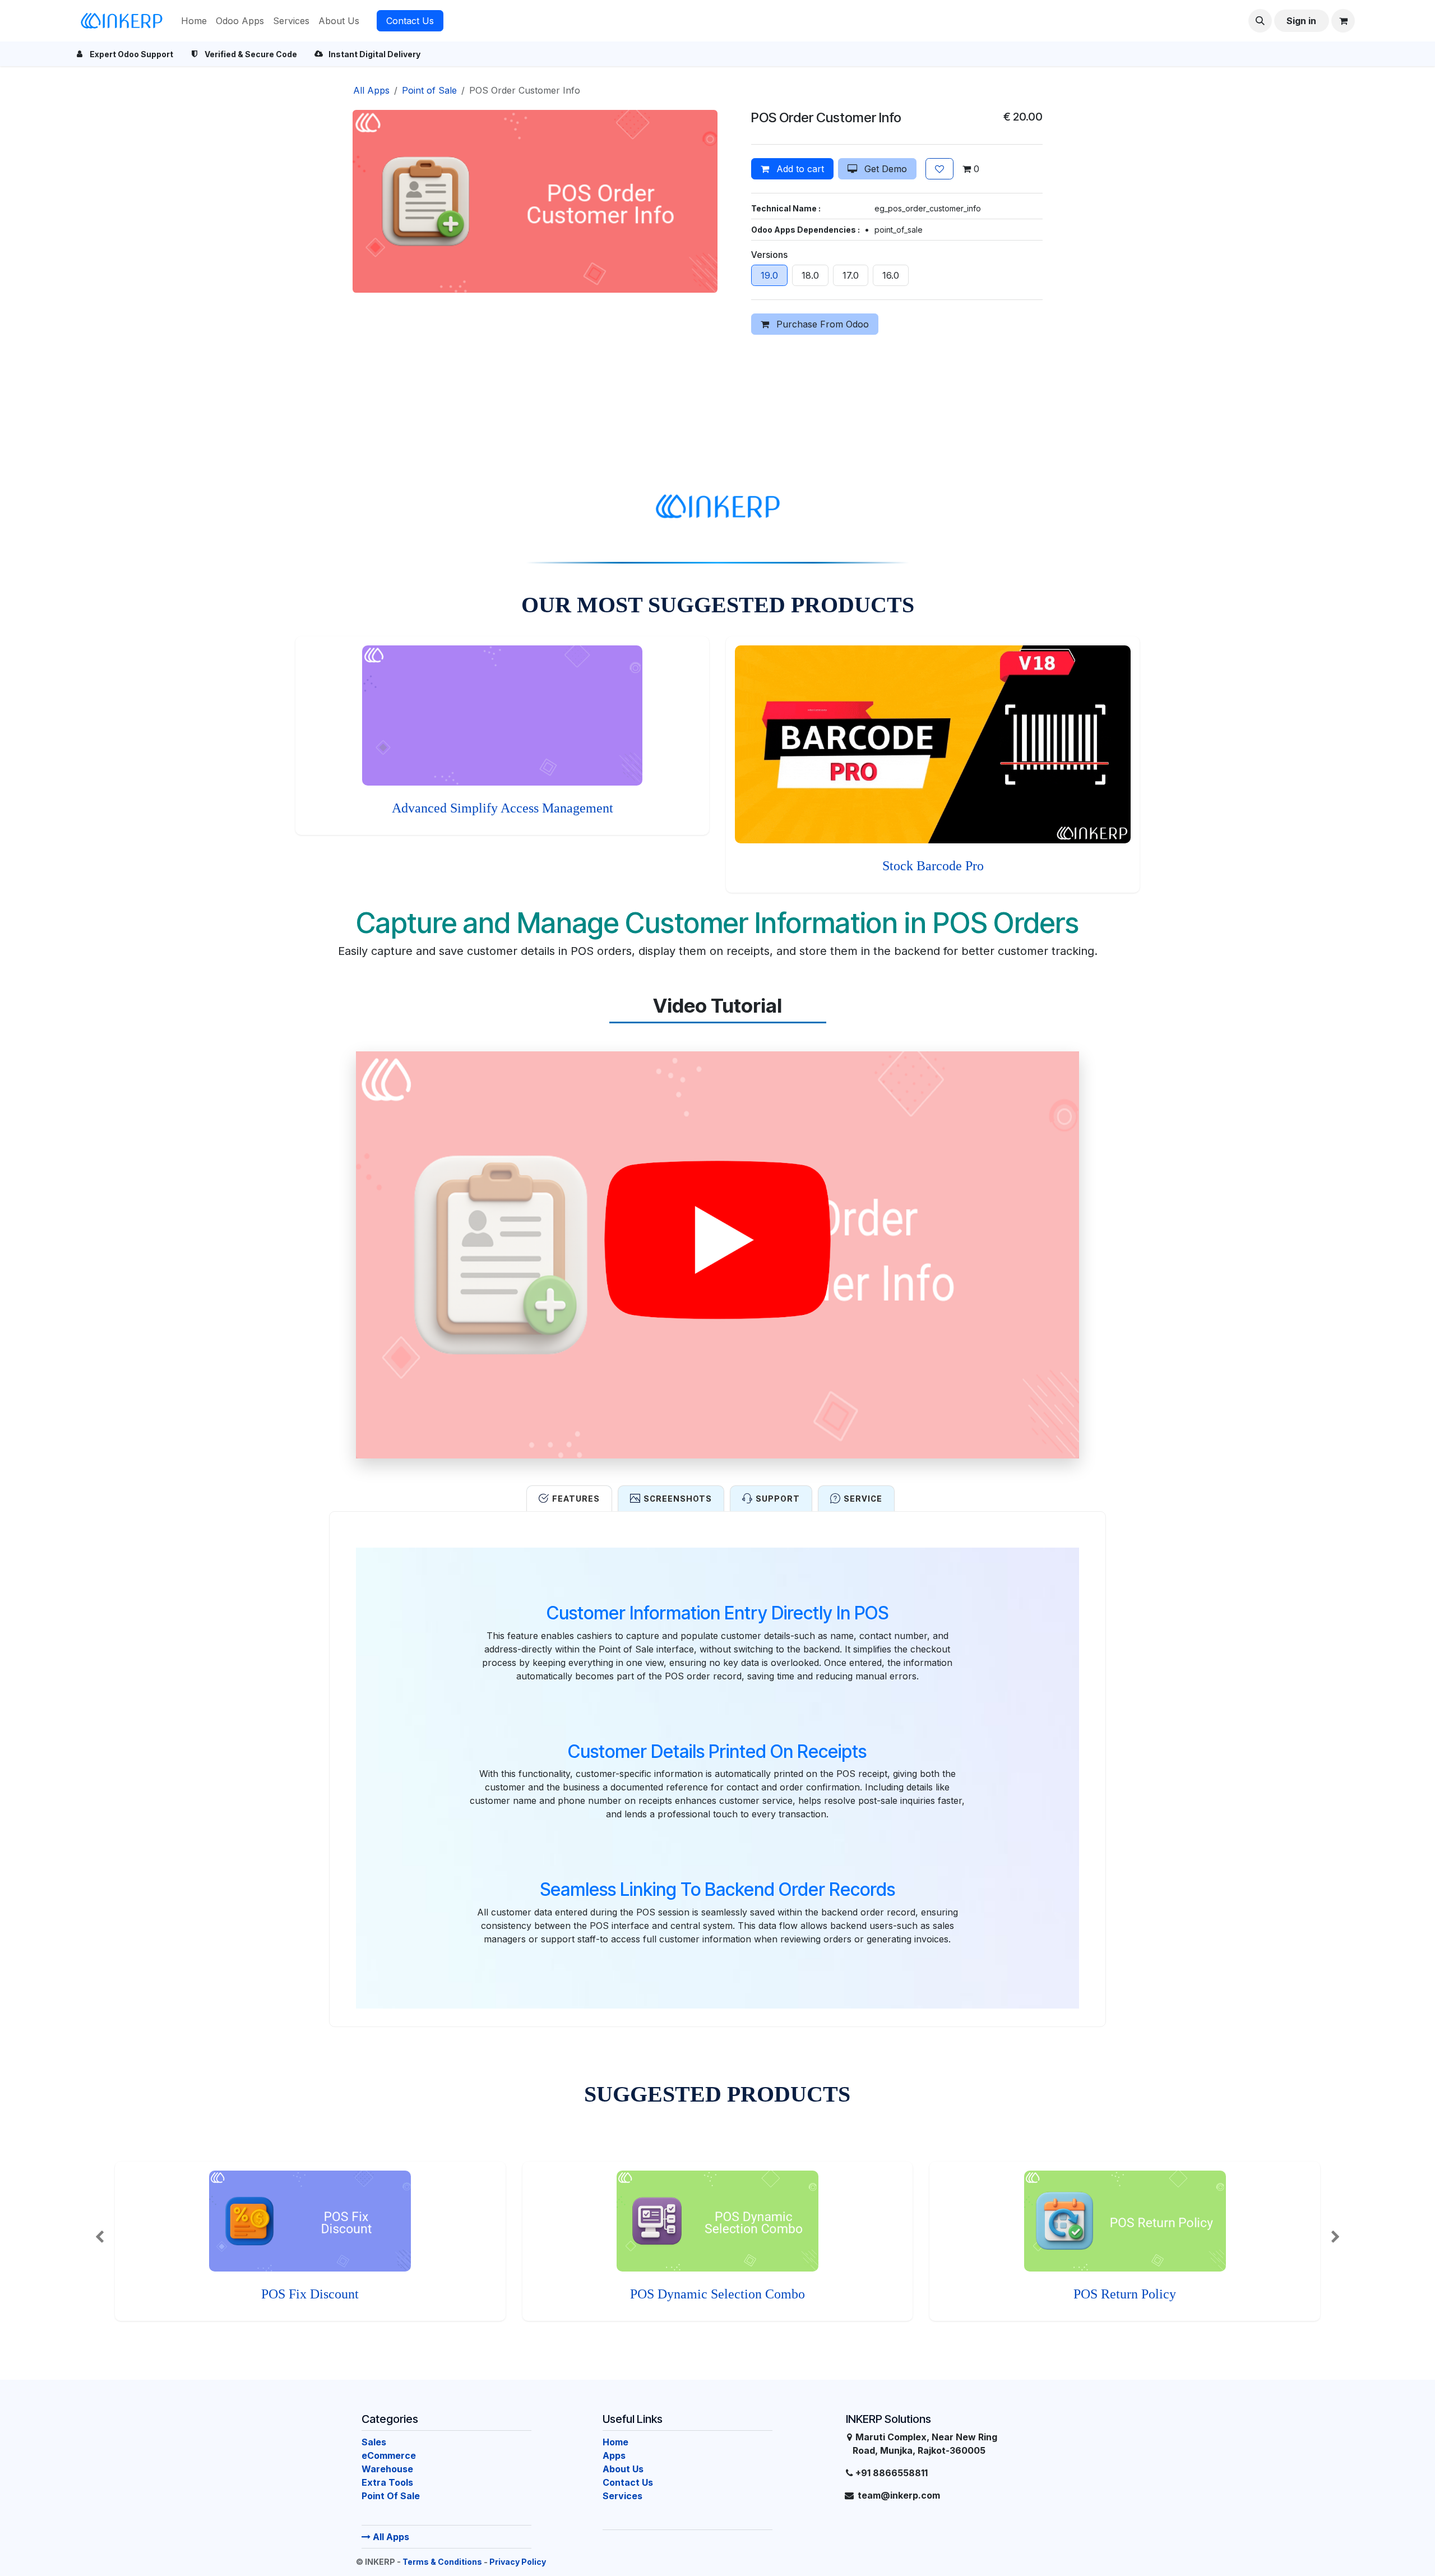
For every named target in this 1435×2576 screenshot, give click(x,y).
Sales (374, 2442)
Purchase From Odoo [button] (821, 324)
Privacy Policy (518, 2562)
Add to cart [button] (799, 169)
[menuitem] (194, 21)
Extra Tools (387, 2482)
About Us (623, 2469)
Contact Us (410, 21)
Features (576, 1499)
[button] (1260, 21)
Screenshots (678, 1499)
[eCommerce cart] (1343, 21)
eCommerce (389, 2455)
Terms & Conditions (442, 2562)
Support (778, 1499)
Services (622, 2496)
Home (615, 2442)
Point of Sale (429, 90)
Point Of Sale (391, 2496)
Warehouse (387, 2469)
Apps (614, 2455)
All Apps (390, 2537)
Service (863, 1499)
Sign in (1301, 21)
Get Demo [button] (884, 169)
